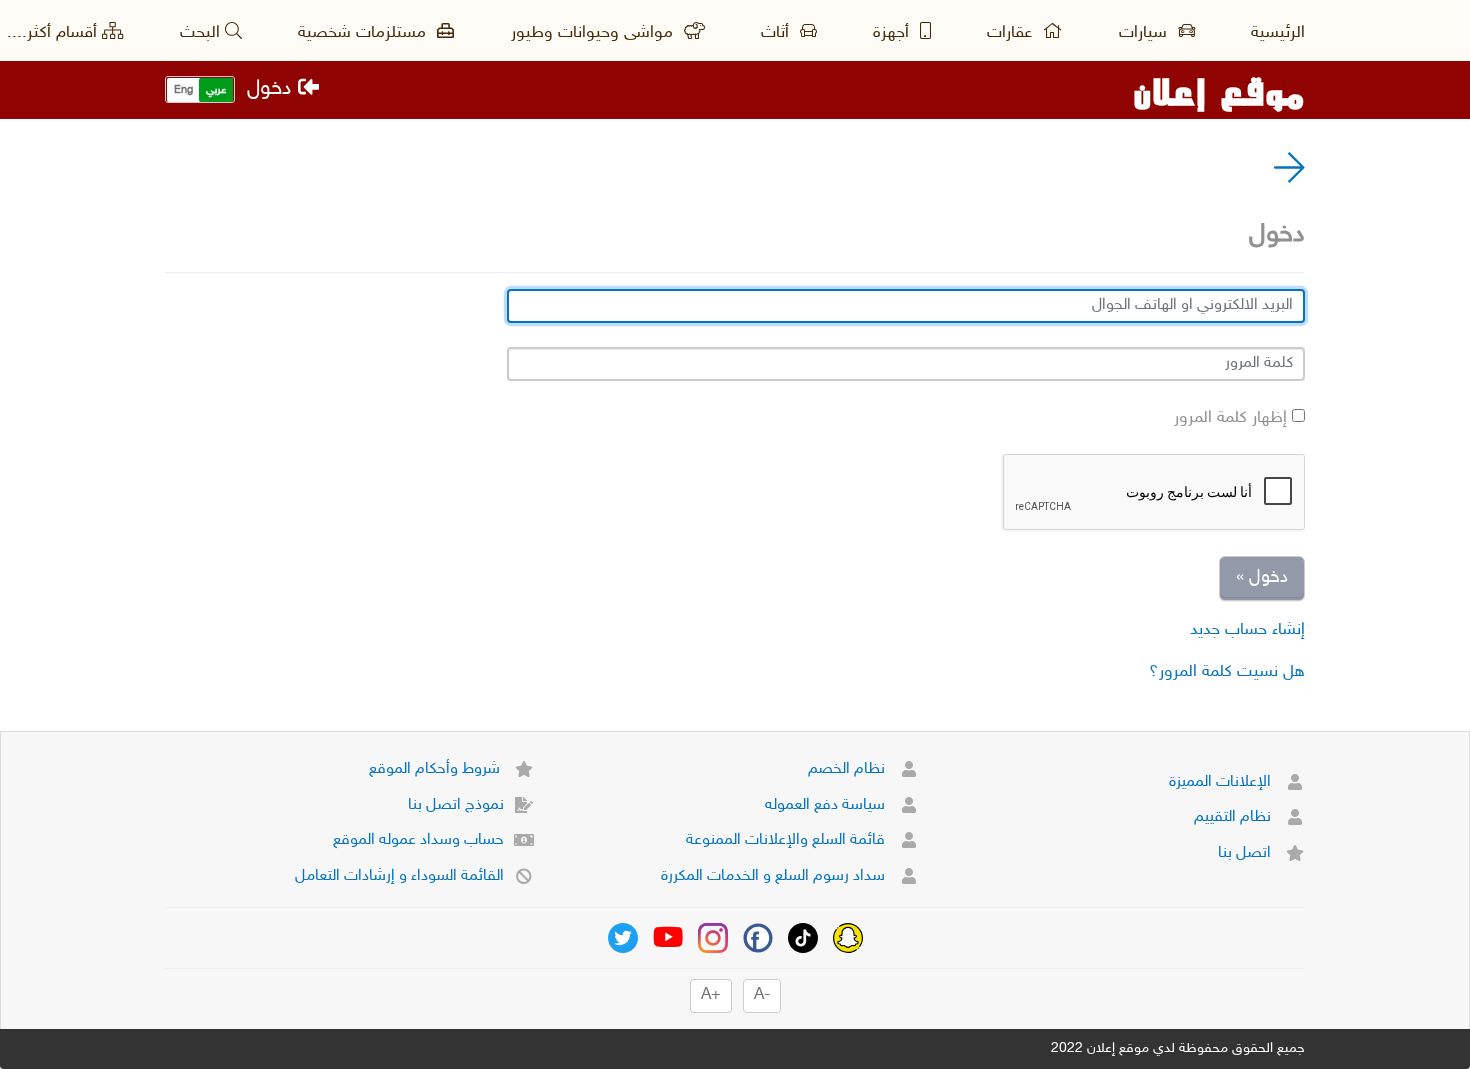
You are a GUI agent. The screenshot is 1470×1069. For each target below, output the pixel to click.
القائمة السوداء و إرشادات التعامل (399, 876)
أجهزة (893, 33)
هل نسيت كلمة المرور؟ (1227, 672)
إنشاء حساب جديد (1247, 630)
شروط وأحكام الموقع (436, 769)
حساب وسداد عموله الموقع (418, 840)
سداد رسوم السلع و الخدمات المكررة (775, 876)
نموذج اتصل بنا (456, 805)
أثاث (777, 33)
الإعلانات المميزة (1222, 782)
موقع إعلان (1219, 90)
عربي (216, 91)
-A (762, 995)
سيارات (1145, 33)
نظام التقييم (1234, 817)
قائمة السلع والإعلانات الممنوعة (787, 840)
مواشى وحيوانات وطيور (594, 33)
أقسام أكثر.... (52, 33)
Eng (183, 91)
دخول (272, 89)
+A (711, 995)
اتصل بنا (1246, 853)
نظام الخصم (848, 769)
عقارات (1012, 33)
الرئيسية (1278, 33)
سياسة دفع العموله (827, 805)
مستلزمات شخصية (364, 33)
